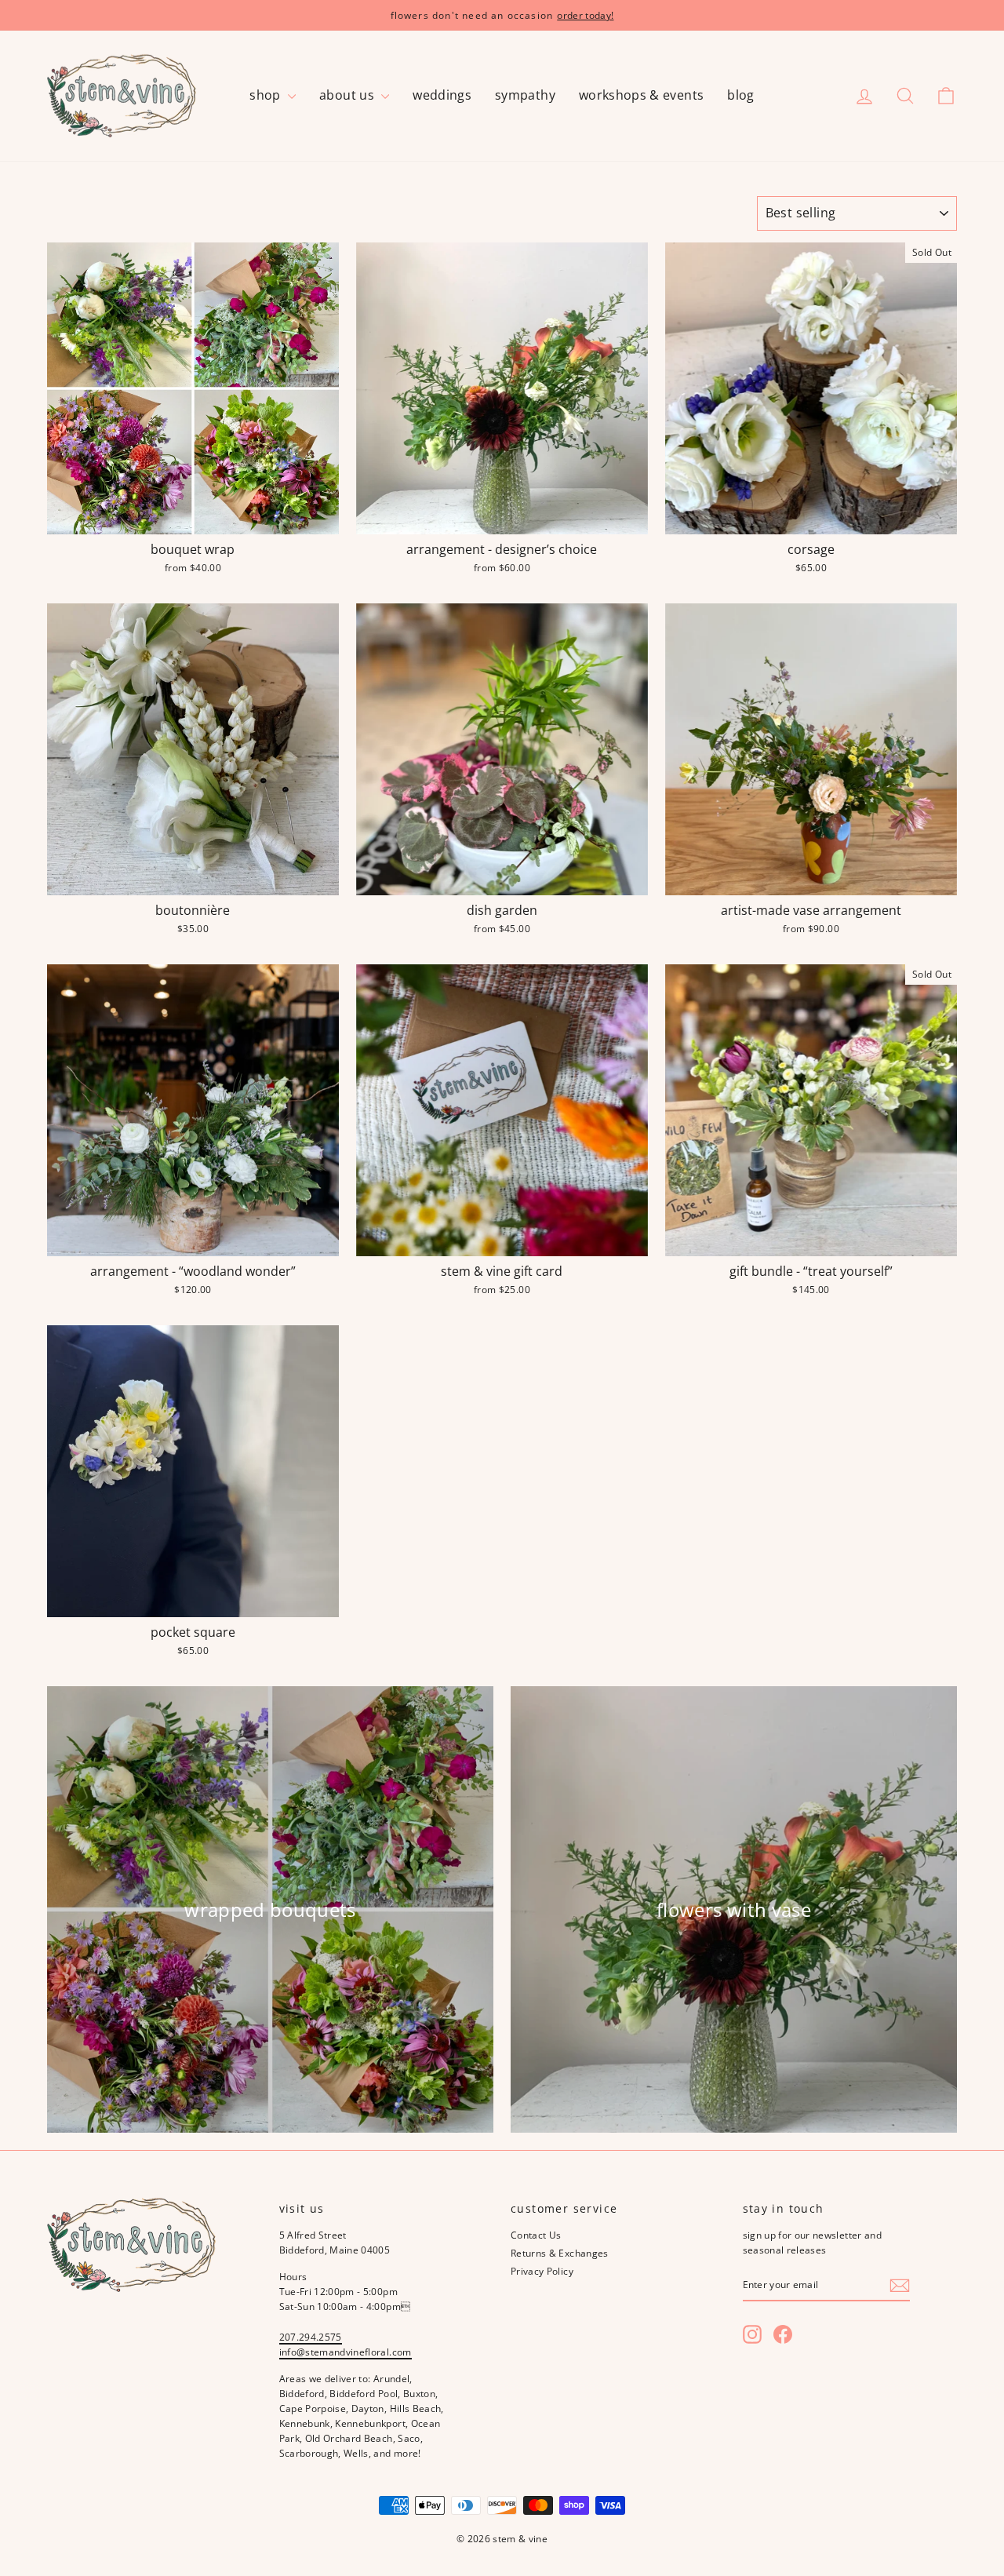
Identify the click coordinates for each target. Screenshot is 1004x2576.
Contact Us (536, 2235)
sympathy (525, 95)
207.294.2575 (311, 2337)
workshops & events (641, 95)
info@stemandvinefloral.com (346, 2352)
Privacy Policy (542, 2271)
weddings (442, 95)
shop (267, 95)
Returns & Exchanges (560, 2253)
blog (740, 95)
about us (348, 95)
